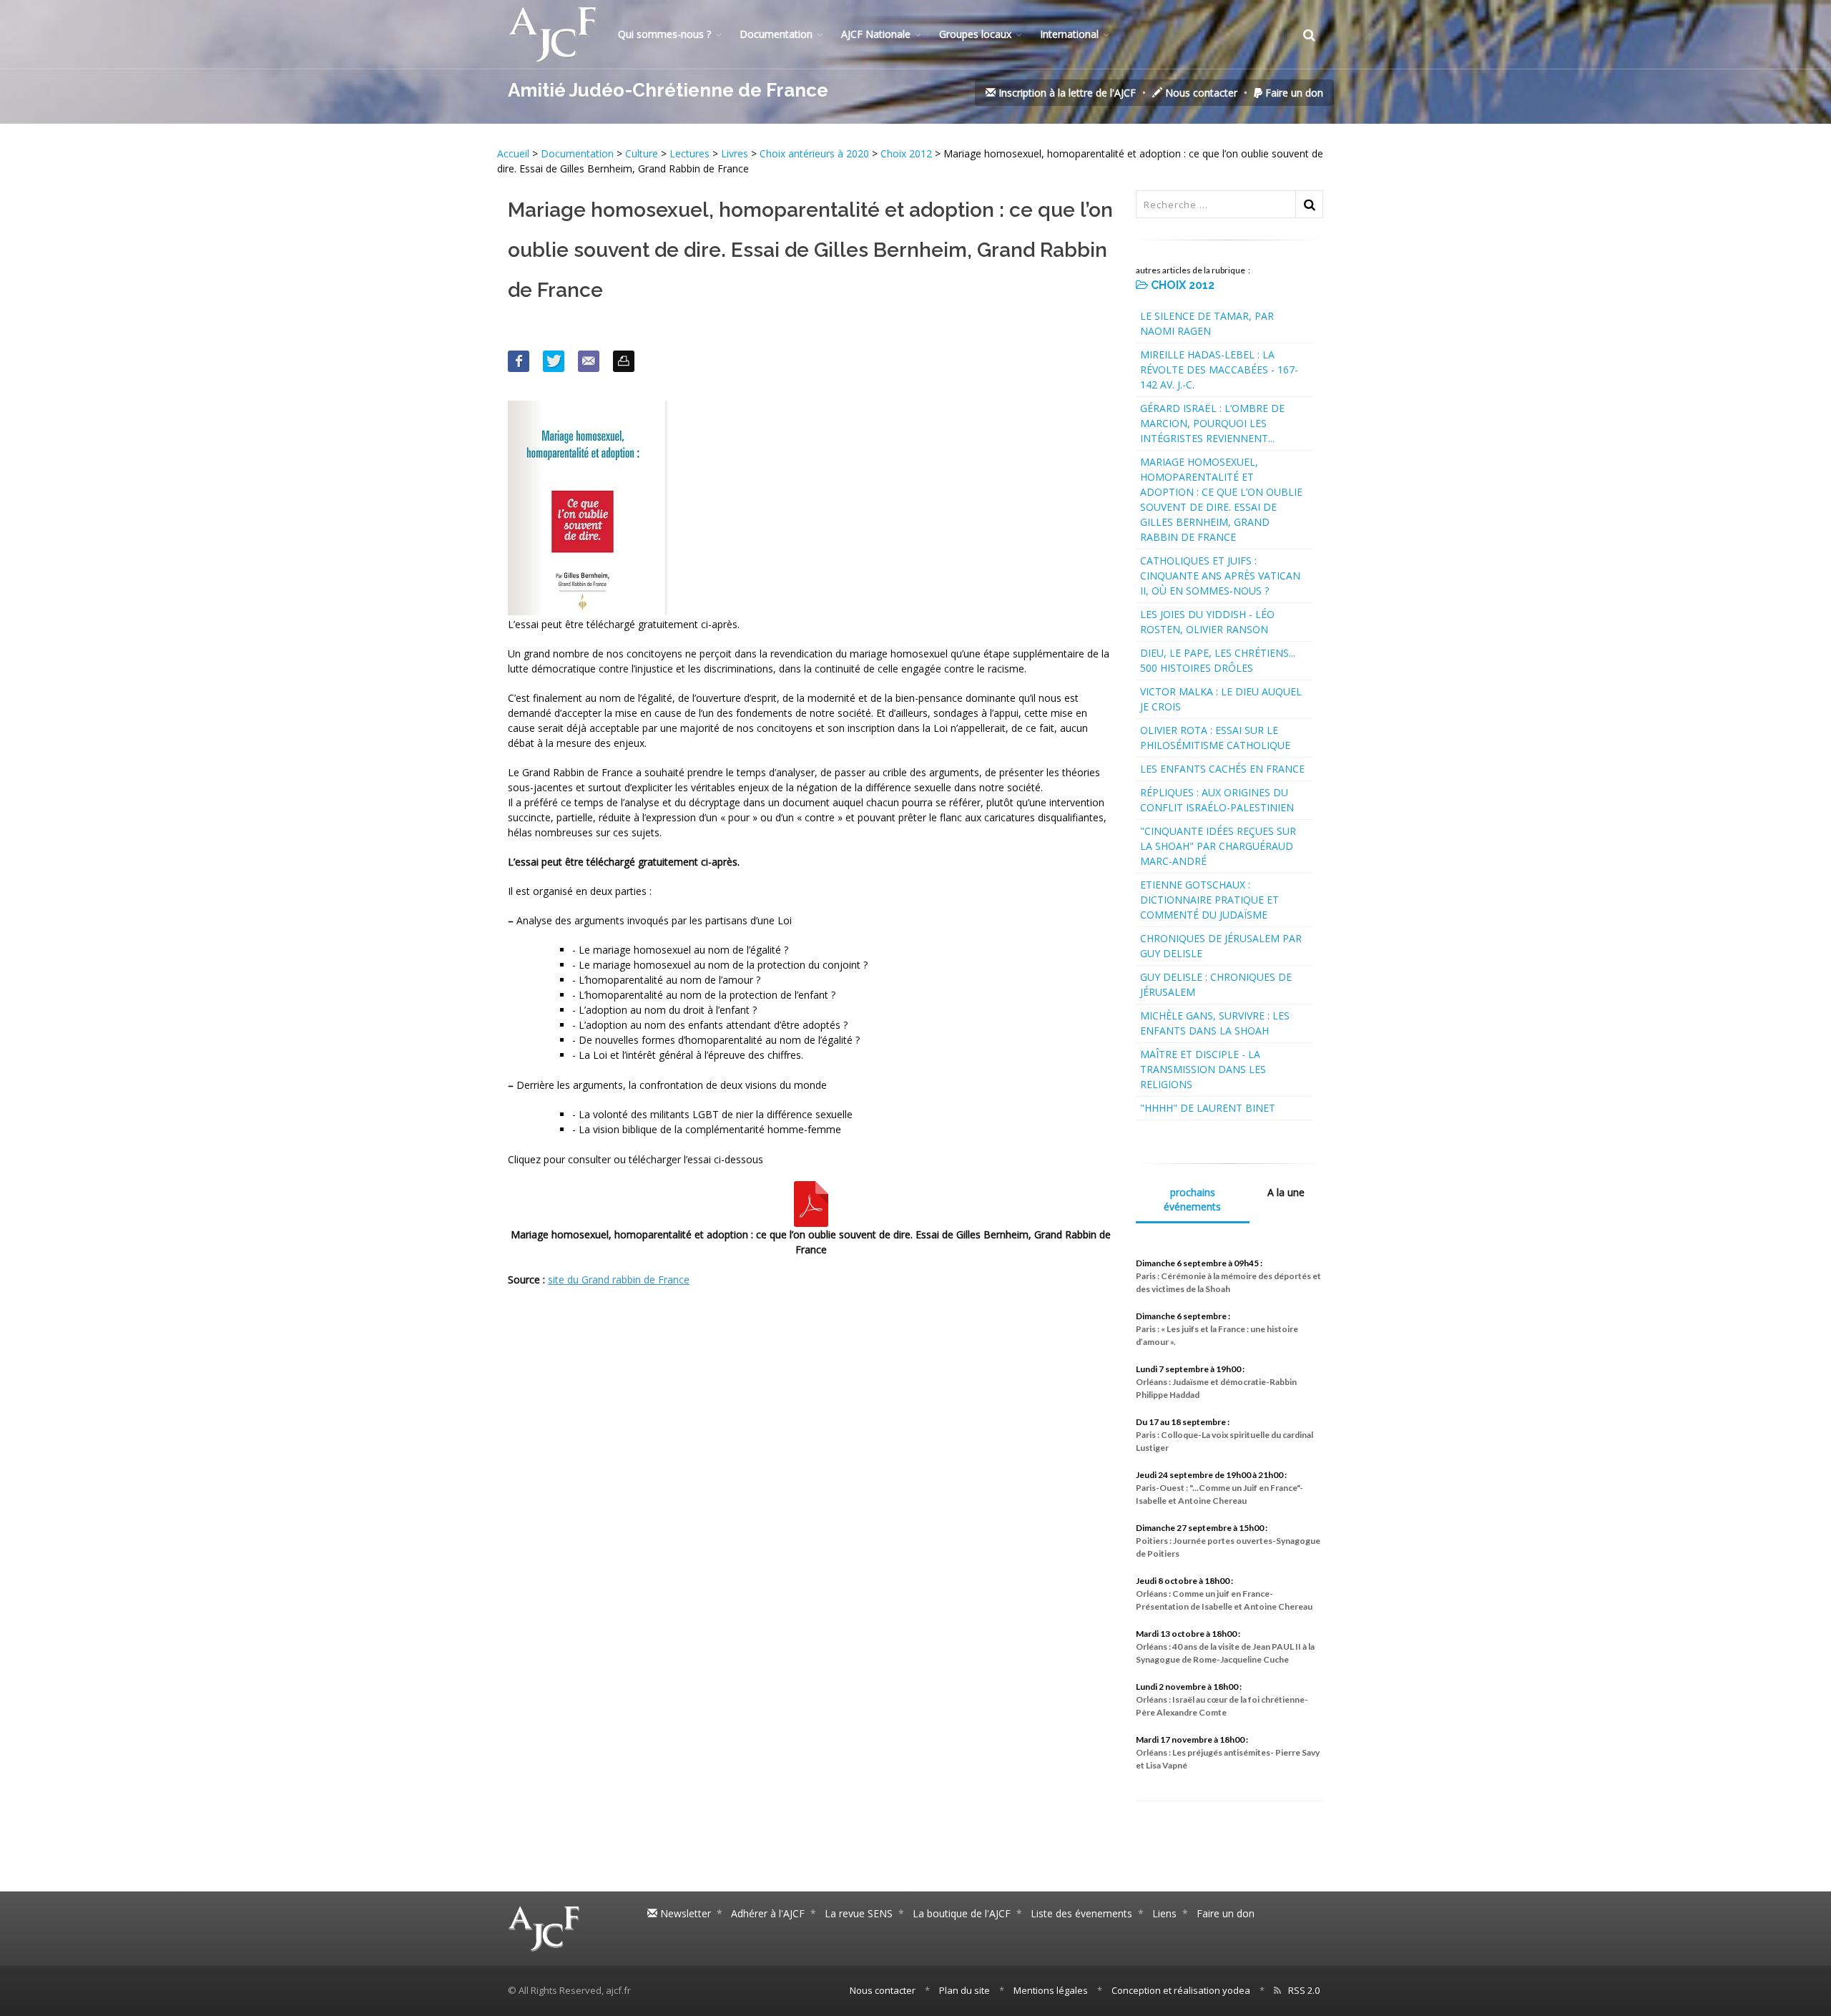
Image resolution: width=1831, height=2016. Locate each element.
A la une (1286, 1192)
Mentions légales (1051, 1990)
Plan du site (964, 1990)
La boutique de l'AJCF (962, 1913)
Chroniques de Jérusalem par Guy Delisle (1221, 946)
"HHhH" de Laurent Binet (1208, 1108)
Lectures (689, 153)
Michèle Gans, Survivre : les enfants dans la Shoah (1215, 1023)
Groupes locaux (975, 34)
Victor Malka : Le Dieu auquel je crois (1221, 699)
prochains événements (1192, 1199)
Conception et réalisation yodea (1181, 1990)
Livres (735, 153)
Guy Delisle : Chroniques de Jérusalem (1216, 984)
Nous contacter (1200, 93)
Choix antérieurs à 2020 (814, 153)
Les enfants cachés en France (1222, 769)
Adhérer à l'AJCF (768, 1913)
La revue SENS (859, 1913)
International (1069, 34)
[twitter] (554, 361)
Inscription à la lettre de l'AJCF (1066, 93)
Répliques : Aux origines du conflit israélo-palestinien (1217, 800)
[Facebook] (519, 361)
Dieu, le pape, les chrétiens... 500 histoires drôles (1218, 660)
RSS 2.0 (1304, 1990)
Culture (642, 153)
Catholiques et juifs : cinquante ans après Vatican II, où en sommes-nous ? (1220, 576)
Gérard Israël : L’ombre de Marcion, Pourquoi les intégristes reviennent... (1212, 423)
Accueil (515, 153)
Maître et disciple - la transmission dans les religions (1203, 1069)
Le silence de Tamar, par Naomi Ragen (1207, 323)
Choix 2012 (906, 153)
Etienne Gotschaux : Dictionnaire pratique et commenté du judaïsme (1209, 900)
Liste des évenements (1081, 1913)
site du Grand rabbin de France (619, 1279)
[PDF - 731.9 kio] (811, 1203)
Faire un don (1293, 93)
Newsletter (684, 1913)
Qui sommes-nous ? (664, 34)
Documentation (776, 34)
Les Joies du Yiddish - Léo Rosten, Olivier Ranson (1207, 622)
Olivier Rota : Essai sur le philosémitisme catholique (1215, 738)
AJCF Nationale (876, 34)
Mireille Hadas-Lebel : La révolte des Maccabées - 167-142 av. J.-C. (1219, 370)
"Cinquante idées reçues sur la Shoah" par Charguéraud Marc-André (1218, 846)
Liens (1164, 1913)
